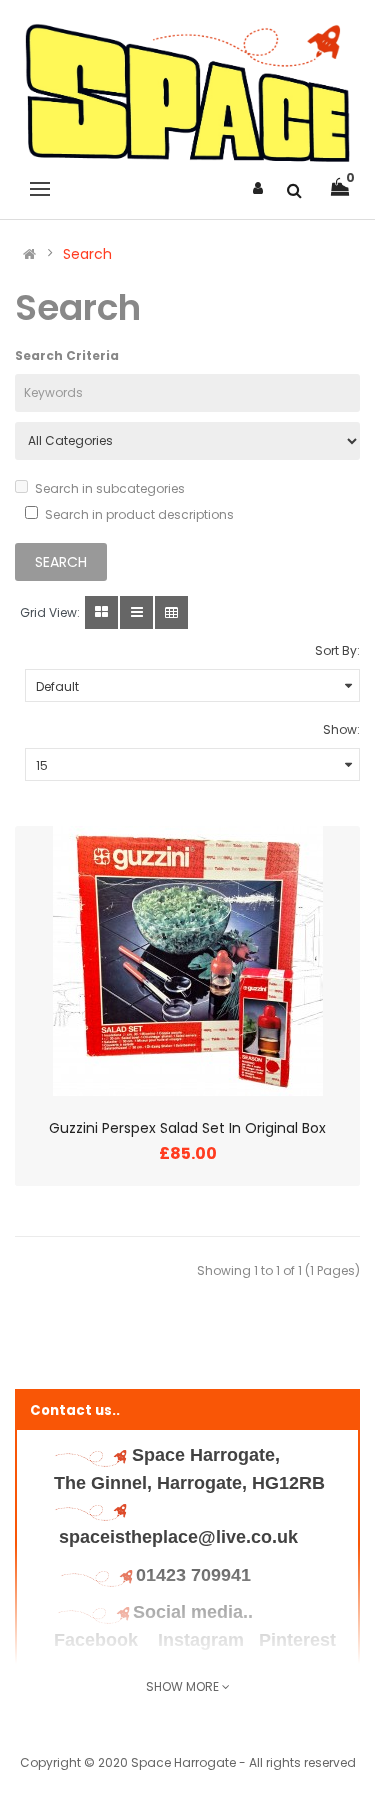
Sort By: (337, 650)
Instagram (201, 1640)
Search (87, 254)
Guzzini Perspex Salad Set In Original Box (187, 1128)
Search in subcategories (110, 488)
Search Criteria (67, 355)
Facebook (98, 1640)
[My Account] (258, 188)
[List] (136, 612)
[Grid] (101, 612)
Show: (341, 729)
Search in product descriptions (139, 514)
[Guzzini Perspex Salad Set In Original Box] (188, 961)
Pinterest (297, 1640)
